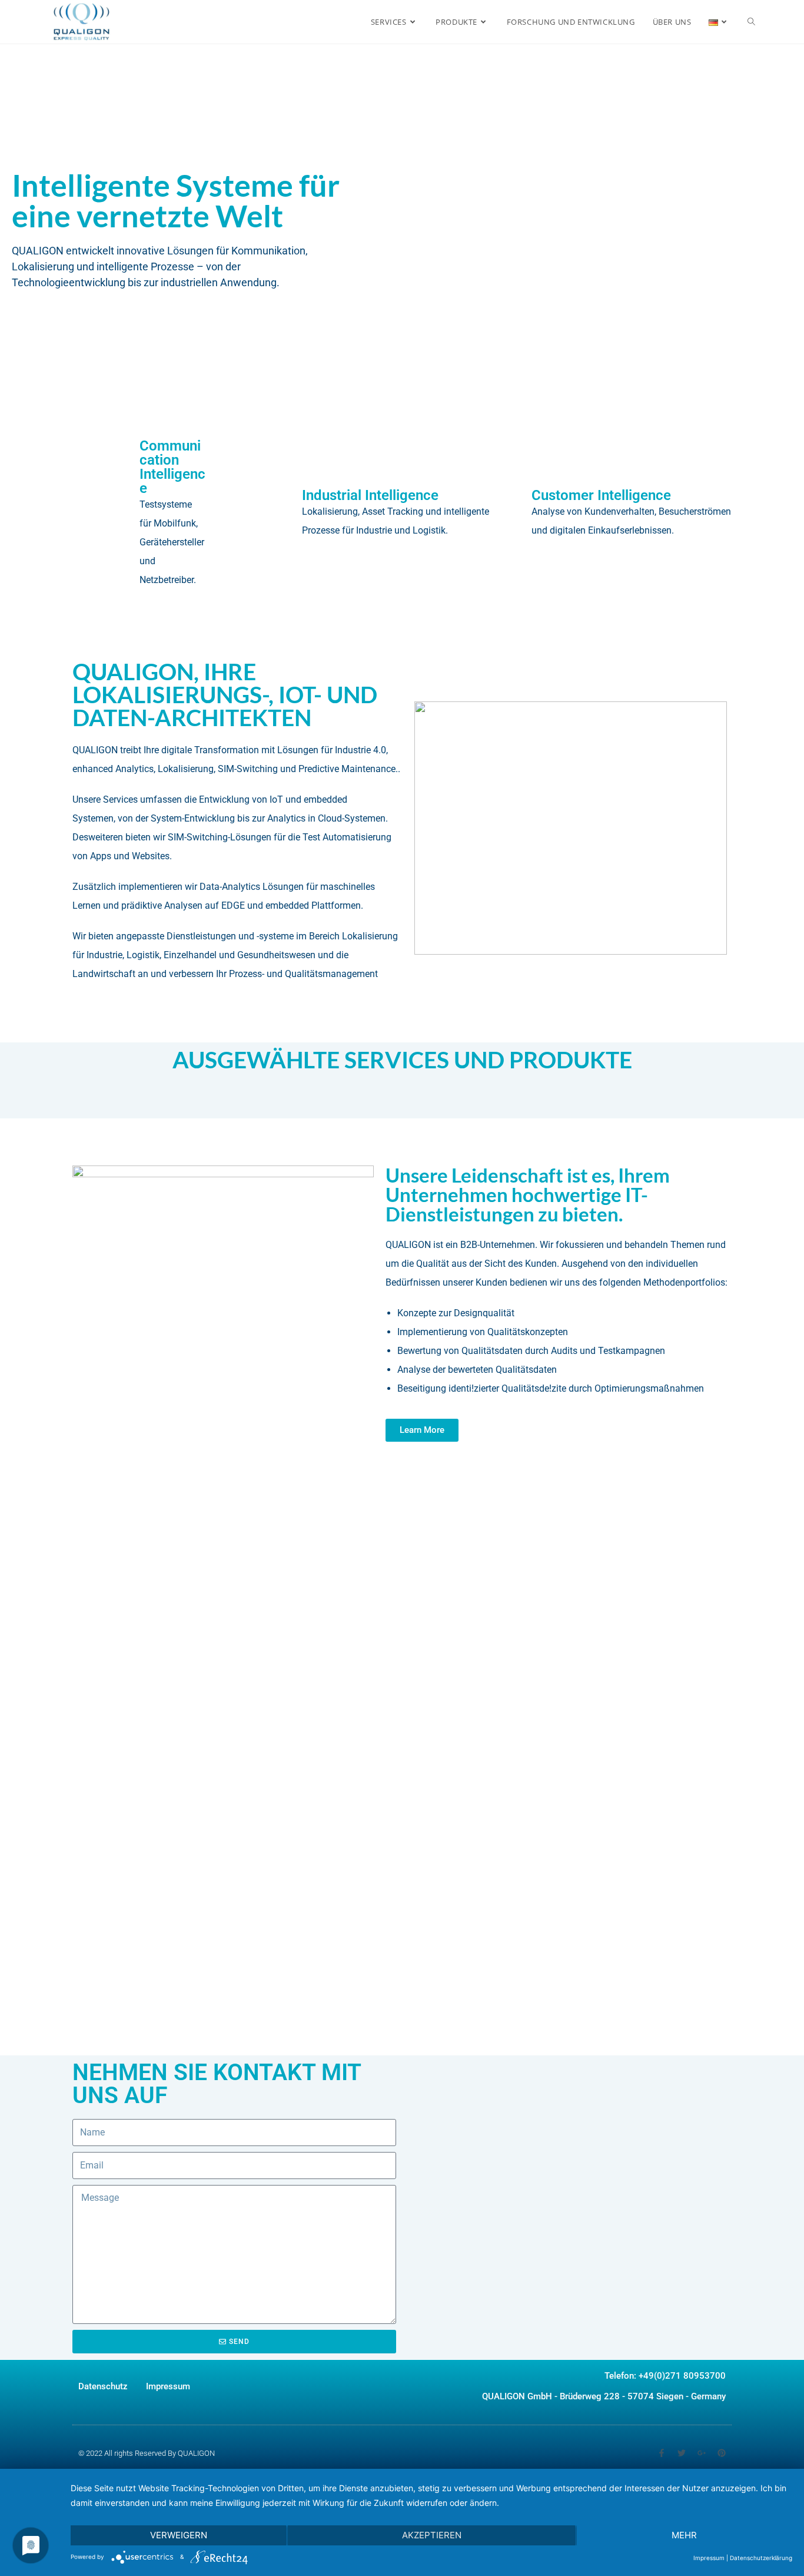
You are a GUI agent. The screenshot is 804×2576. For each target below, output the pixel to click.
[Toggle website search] (751, 22)
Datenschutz (103, 2386)
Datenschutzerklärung (761, 2558)
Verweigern (179, 2535)
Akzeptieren (432, 2535)
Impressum (168, 2386)
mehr (684, 2535)
